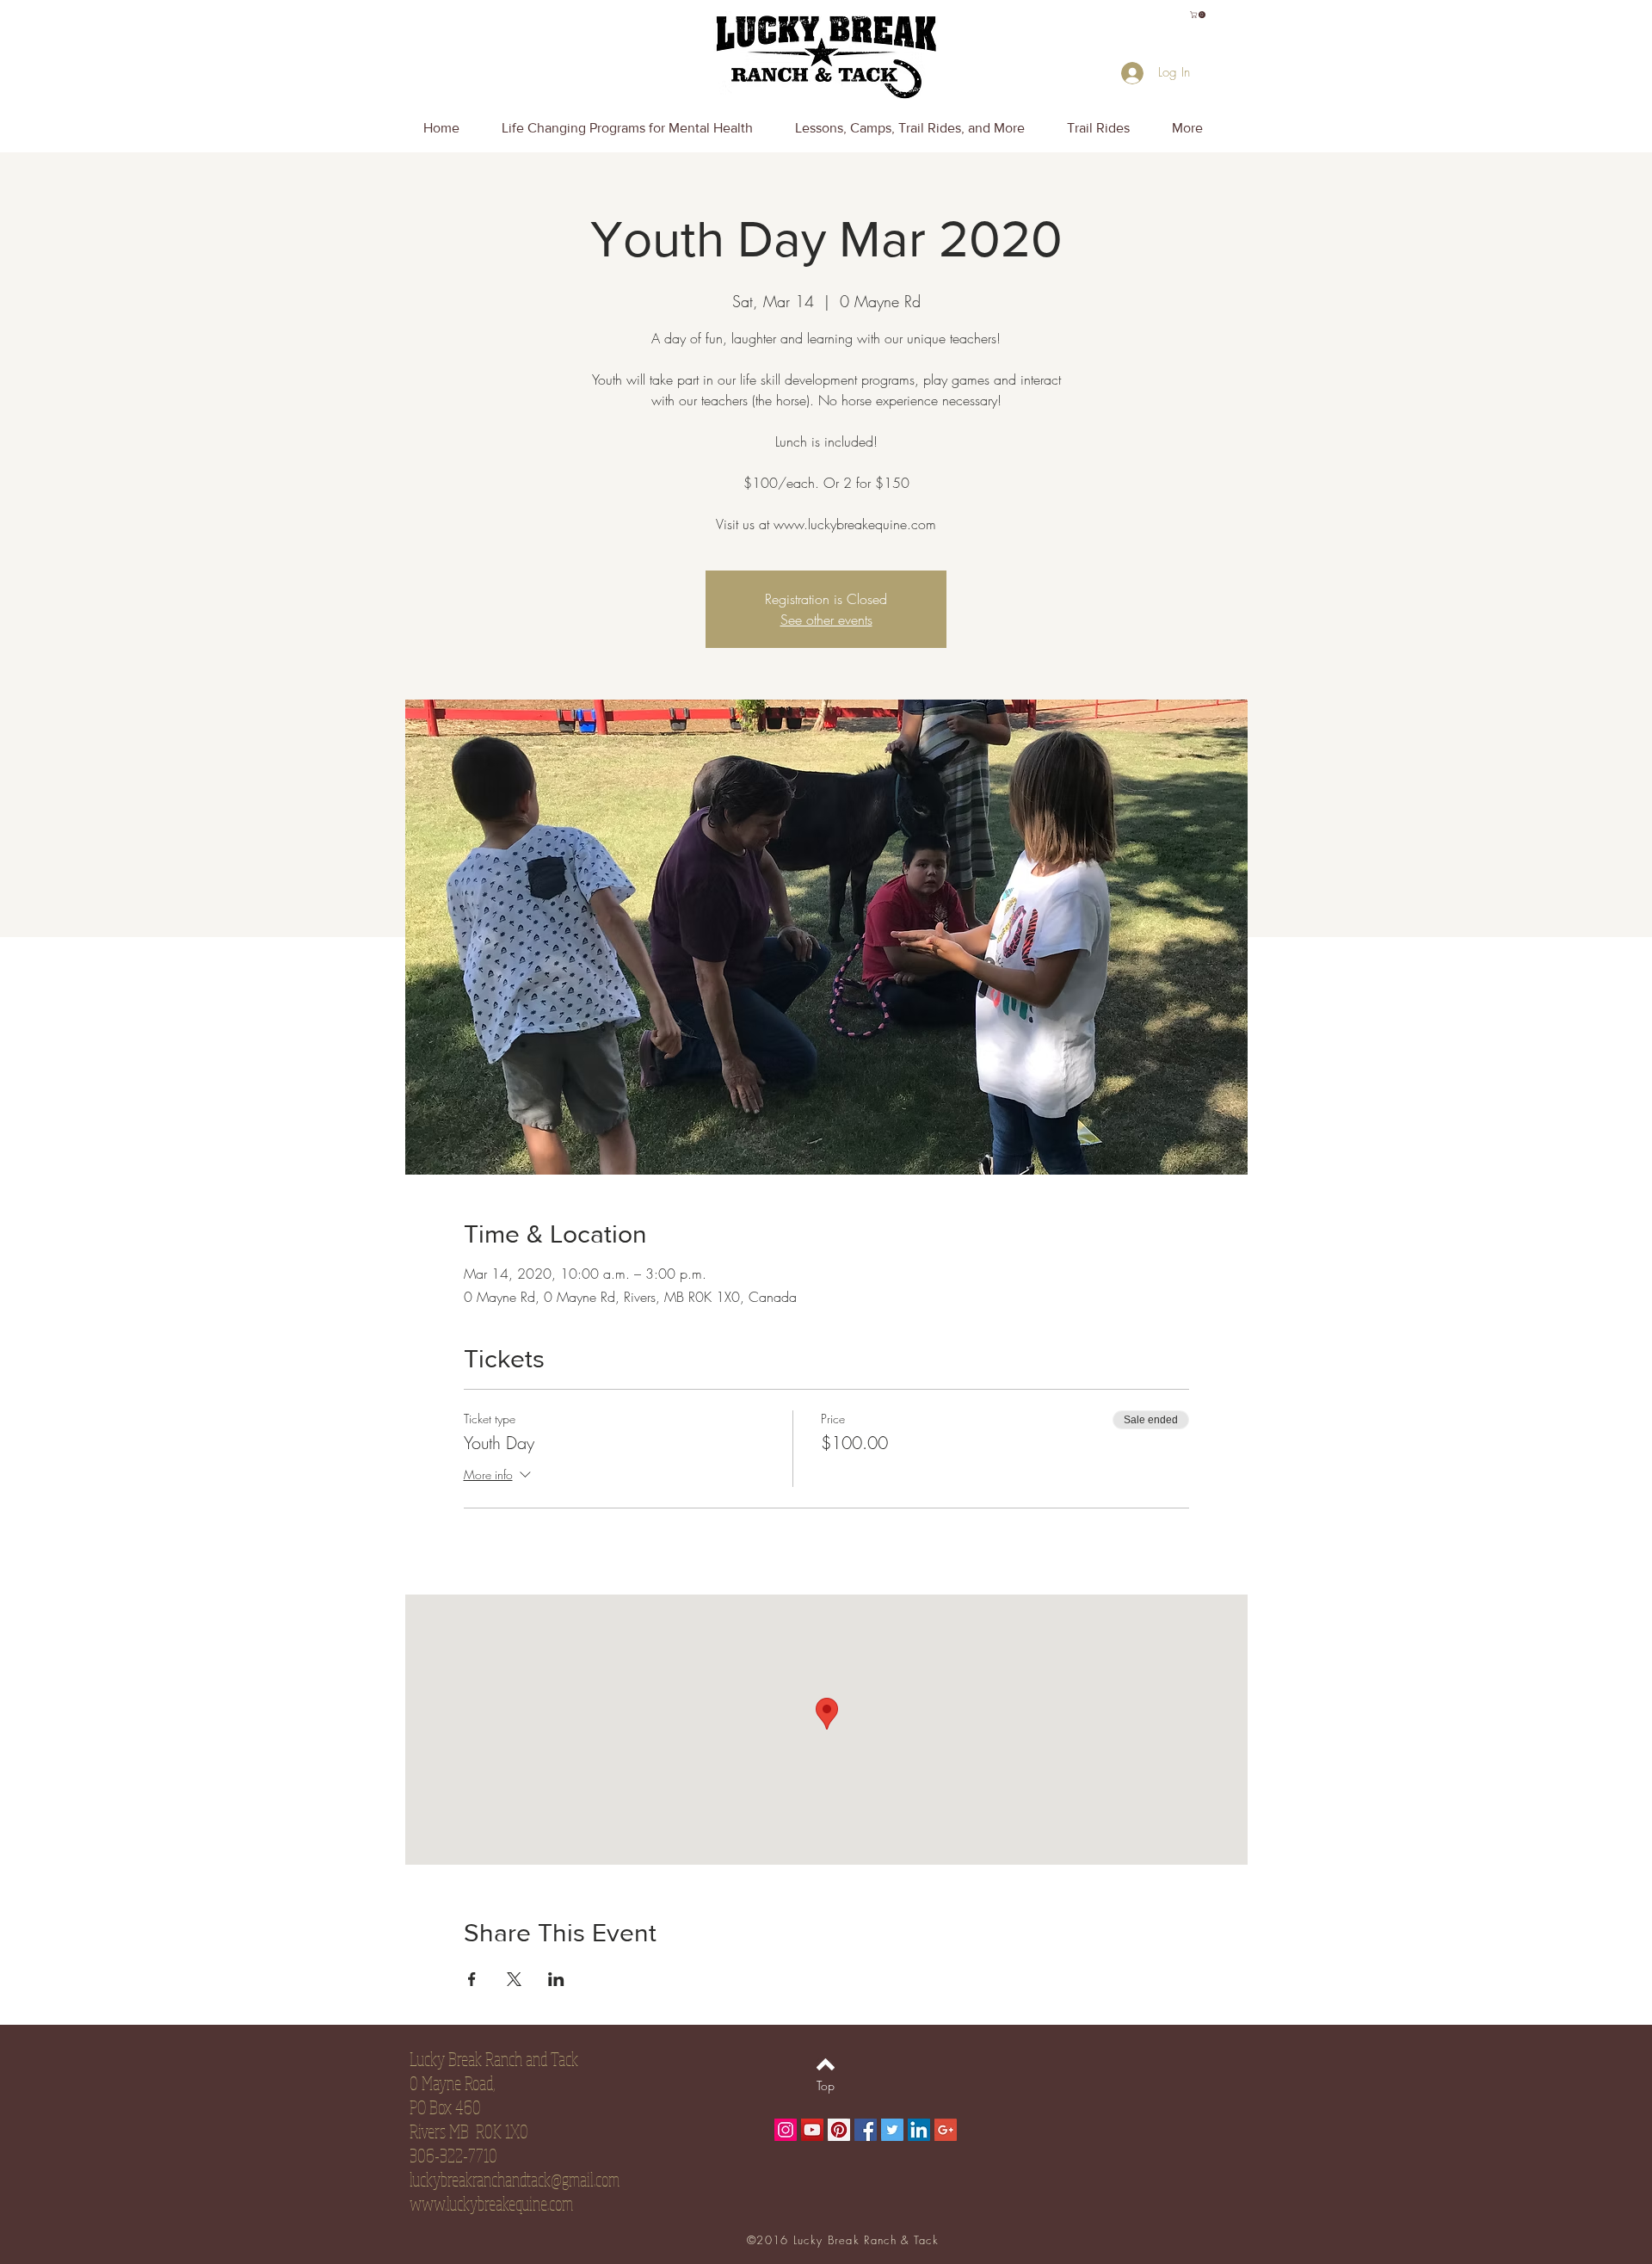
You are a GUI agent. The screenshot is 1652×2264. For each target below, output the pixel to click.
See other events (826, 620)
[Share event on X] (514, 1979)
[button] (1199, 15)
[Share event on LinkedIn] (556, 1979)
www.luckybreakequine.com (491, 2203)
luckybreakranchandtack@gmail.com (515, 2179)
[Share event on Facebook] (472, 1979)
